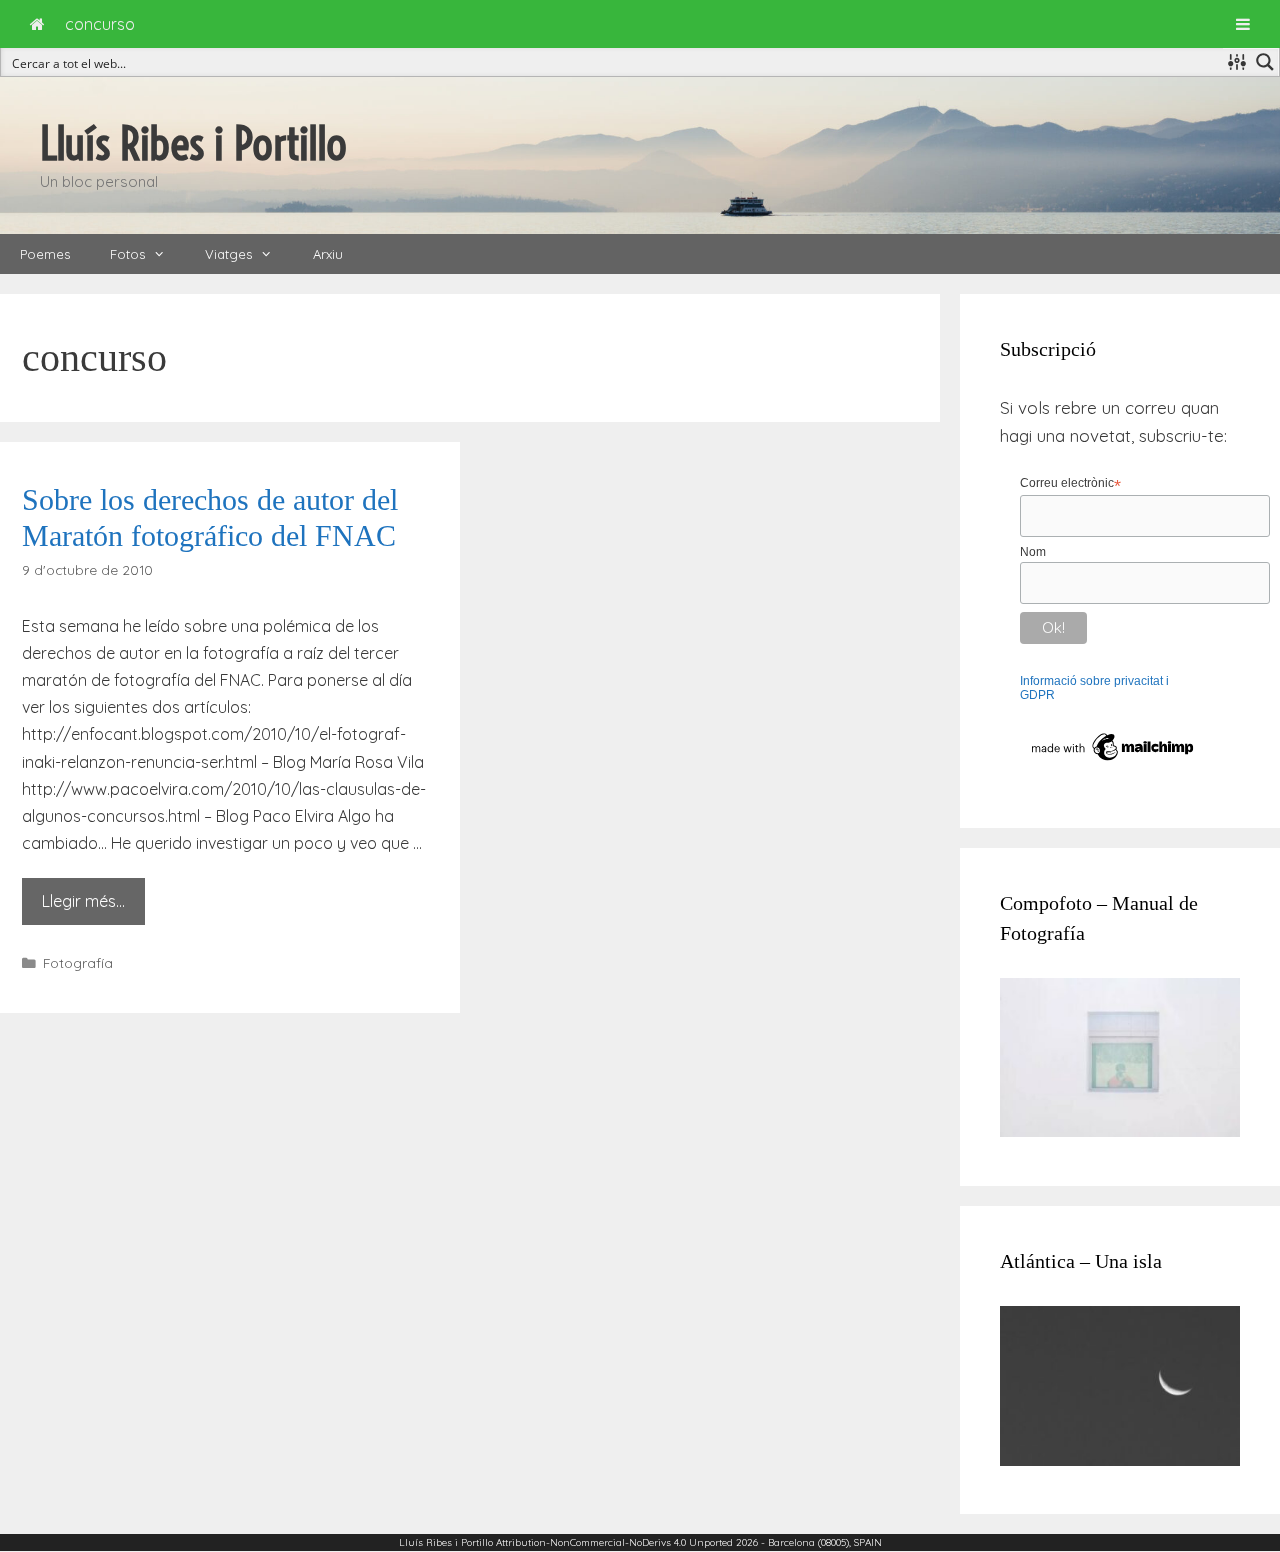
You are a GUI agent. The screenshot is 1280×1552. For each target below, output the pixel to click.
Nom (1033, 552)
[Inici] (37, 24)
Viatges (228, 254)
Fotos (127, 254)
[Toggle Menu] (1243, 24)
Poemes (45, 254)
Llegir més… (83, 901)
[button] (165, 254)
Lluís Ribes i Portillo (193, 144)
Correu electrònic (1070, 484)
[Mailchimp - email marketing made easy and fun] (1113, 761)
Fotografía (78, 962)
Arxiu (328, 254)
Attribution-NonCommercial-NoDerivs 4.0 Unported (614, 1542)
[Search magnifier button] (1265, 62)
